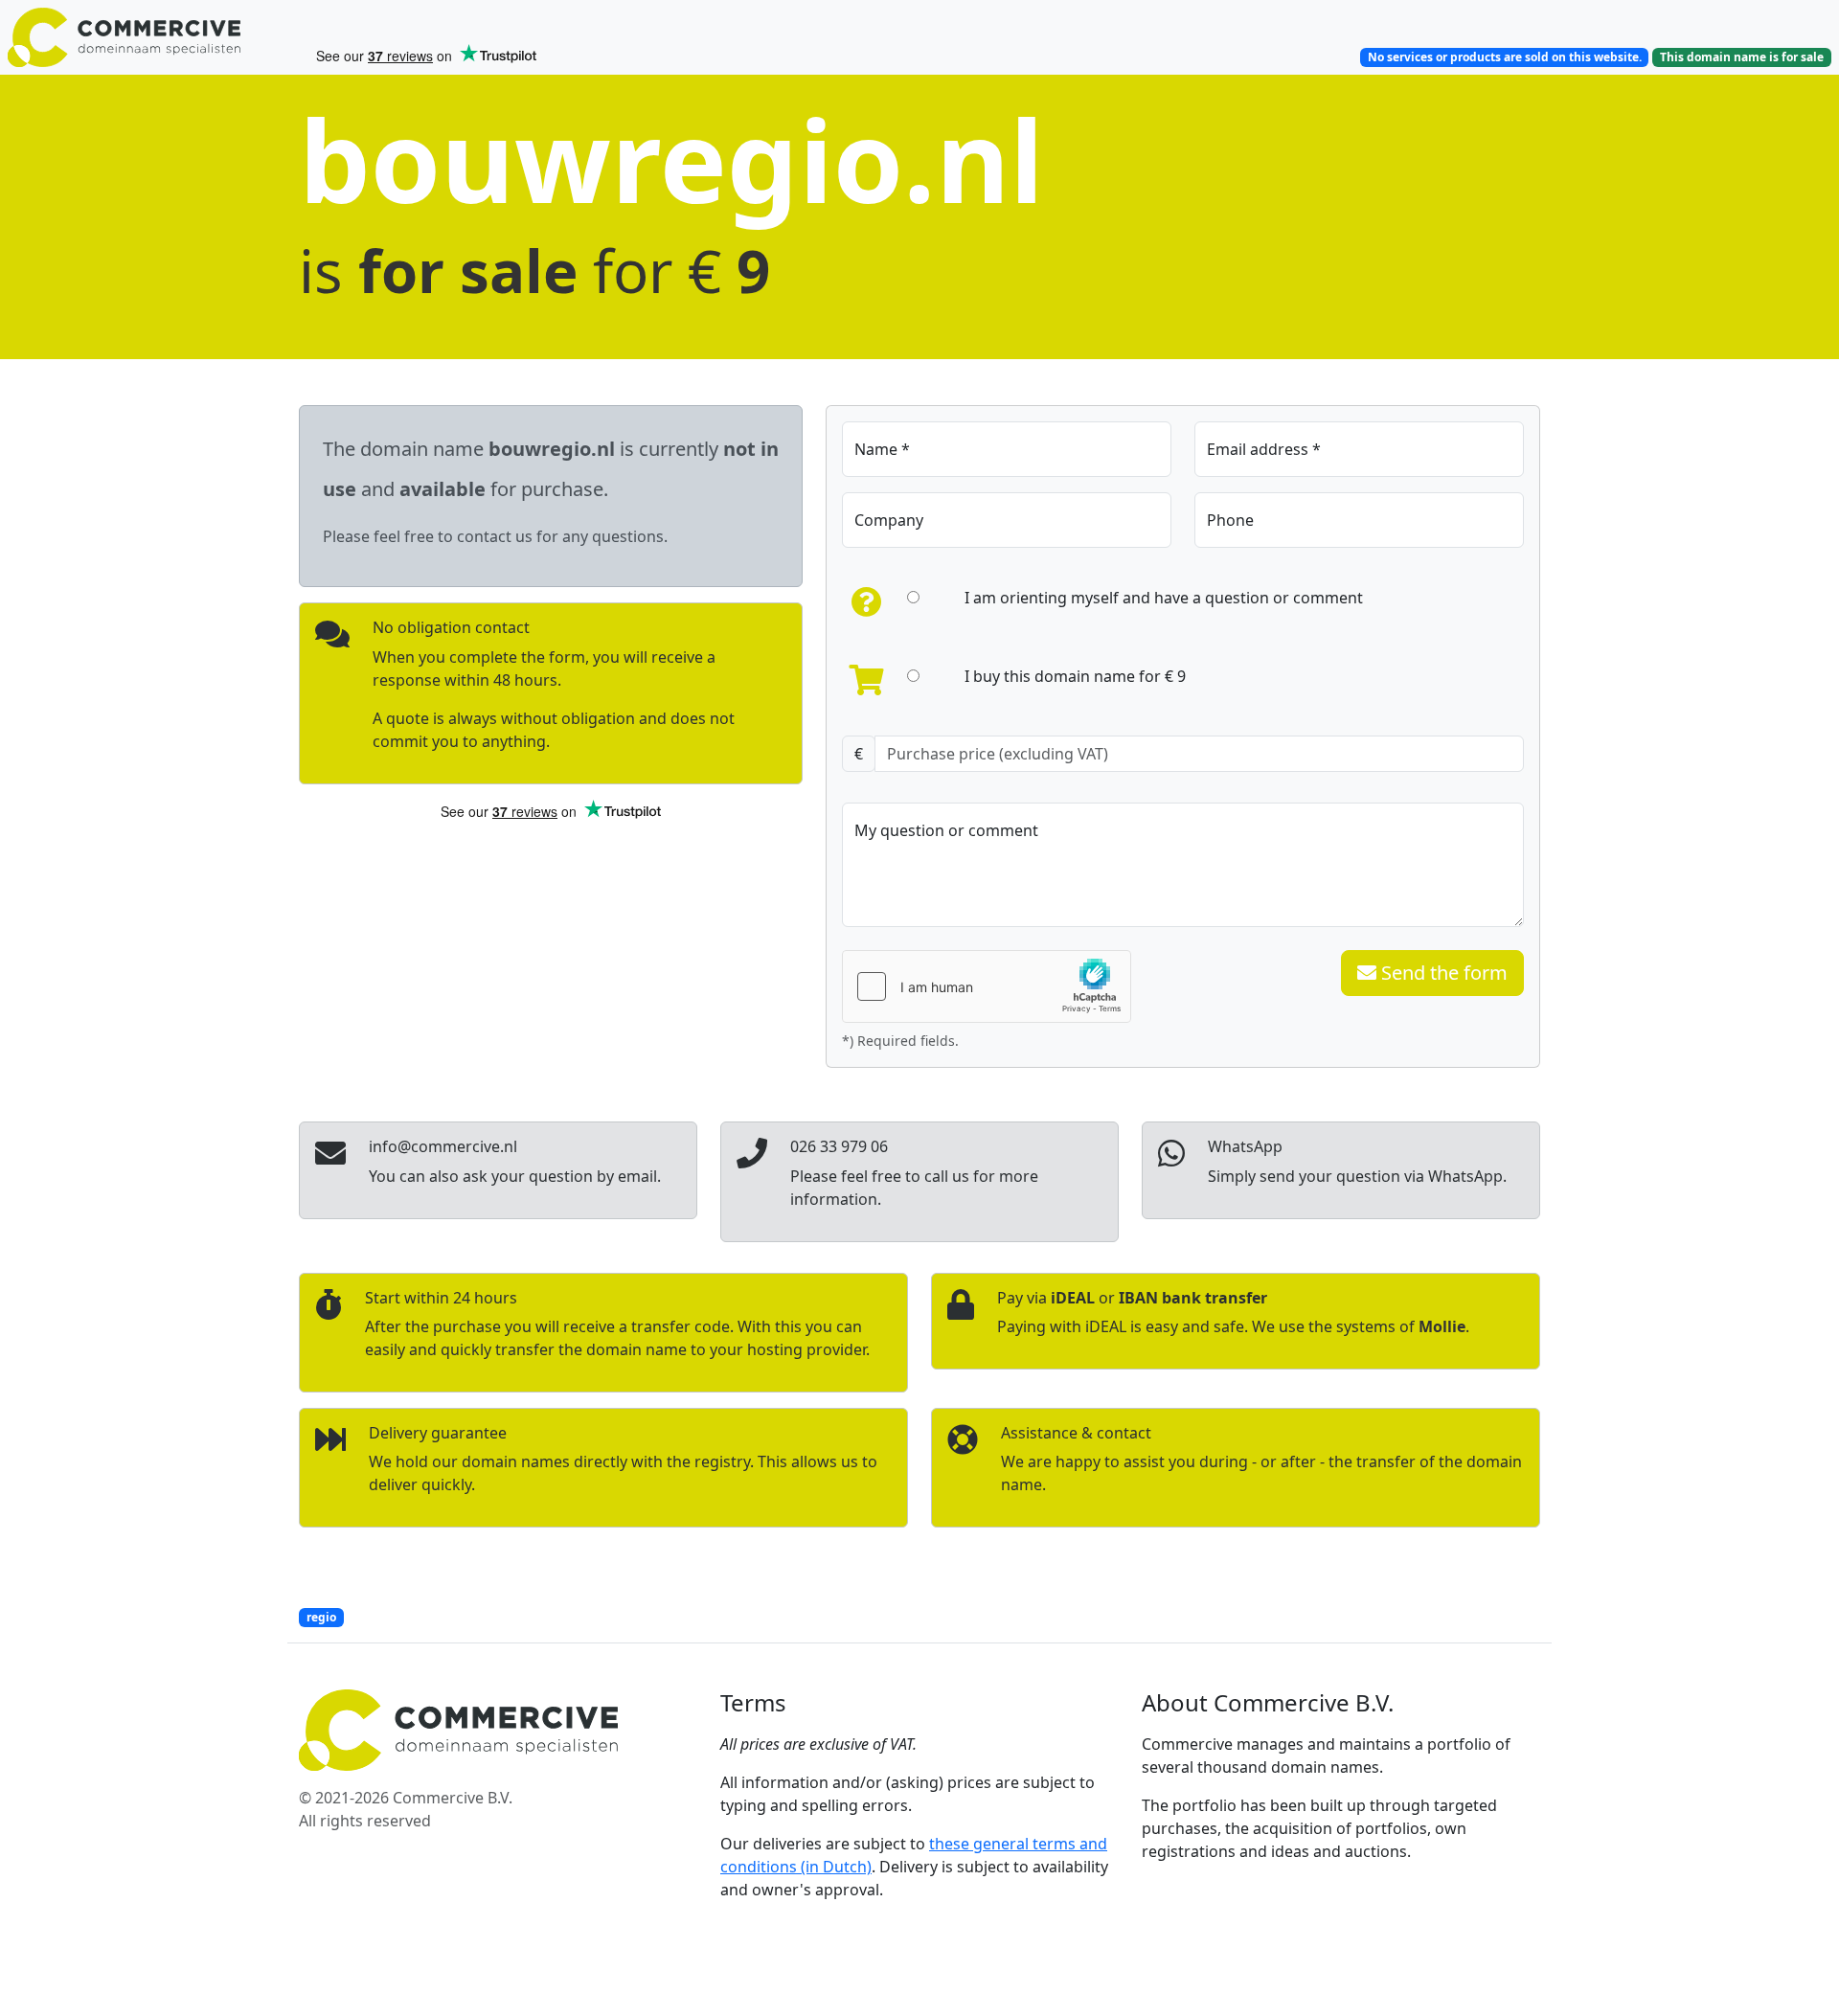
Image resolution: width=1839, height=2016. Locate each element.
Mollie (1442, 1326)
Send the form (1442, 973)
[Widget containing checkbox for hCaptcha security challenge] (987, 986)
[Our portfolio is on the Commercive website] (153, 37)
